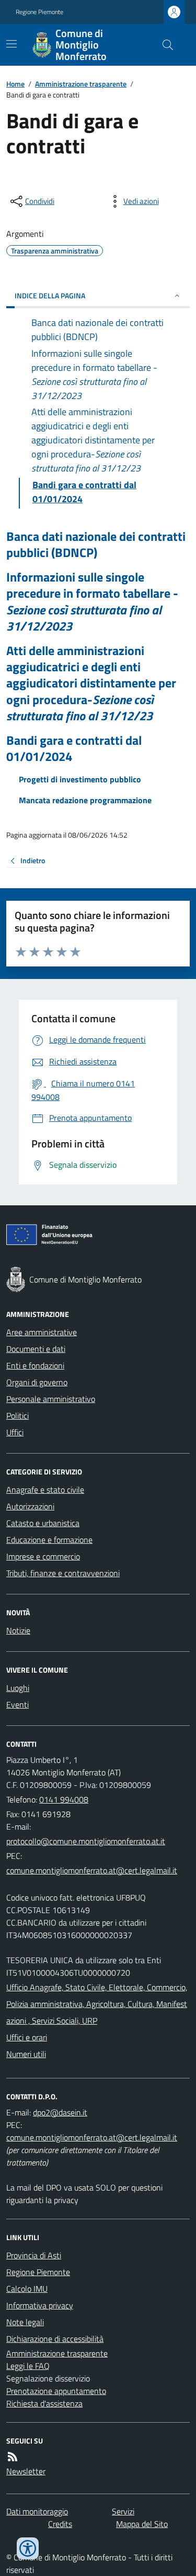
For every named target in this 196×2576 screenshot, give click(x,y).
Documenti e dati (36, 1349)
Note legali (25, 2322)
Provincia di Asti (34, 2255)
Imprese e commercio (43, 1556)
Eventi (18, 1704)
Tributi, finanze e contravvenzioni (63, 1573)
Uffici (15, 1432)
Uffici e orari (27, 2037)
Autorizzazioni (30, 1506)
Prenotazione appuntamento (56, 2391)
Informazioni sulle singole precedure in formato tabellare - (92, 602)
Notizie (18, 1630)
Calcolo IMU (27, 2289)
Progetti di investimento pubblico (80, 779)
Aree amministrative (42, 1332)
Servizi (123, 2511)
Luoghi (18, 1688)
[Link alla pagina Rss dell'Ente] (13, 2457)
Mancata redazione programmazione (85, 800)
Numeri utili (26, 2054)
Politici (18, 1416)
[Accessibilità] (28, 2548)
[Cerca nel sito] (164, 45)
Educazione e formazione (49, 1540)
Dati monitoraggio (37, 2511)
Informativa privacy (40, 2305)
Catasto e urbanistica (43, 1523)
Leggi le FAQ (28, 2366)
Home (15, 84)
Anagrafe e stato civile (45, 1490)
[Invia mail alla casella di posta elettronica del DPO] (60, 2112)
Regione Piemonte (39, 12)
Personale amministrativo (51, 1399)
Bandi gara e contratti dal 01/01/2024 (74, 748)
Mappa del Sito (142, 2524)
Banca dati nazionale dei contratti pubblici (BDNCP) (96, 545)
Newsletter (26, 2471)
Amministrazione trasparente (81, 84)
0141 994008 (64, 1799)
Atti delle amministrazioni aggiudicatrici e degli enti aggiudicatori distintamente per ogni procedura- (91, 683)
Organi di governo (37, 1382)
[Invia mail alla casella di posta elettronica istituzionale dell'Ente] (86, 1841)
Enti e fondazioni (35, 1365)
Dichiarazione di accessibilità (55, 2339)
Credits (60, 2524)
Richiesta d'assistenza (44, 2403)
